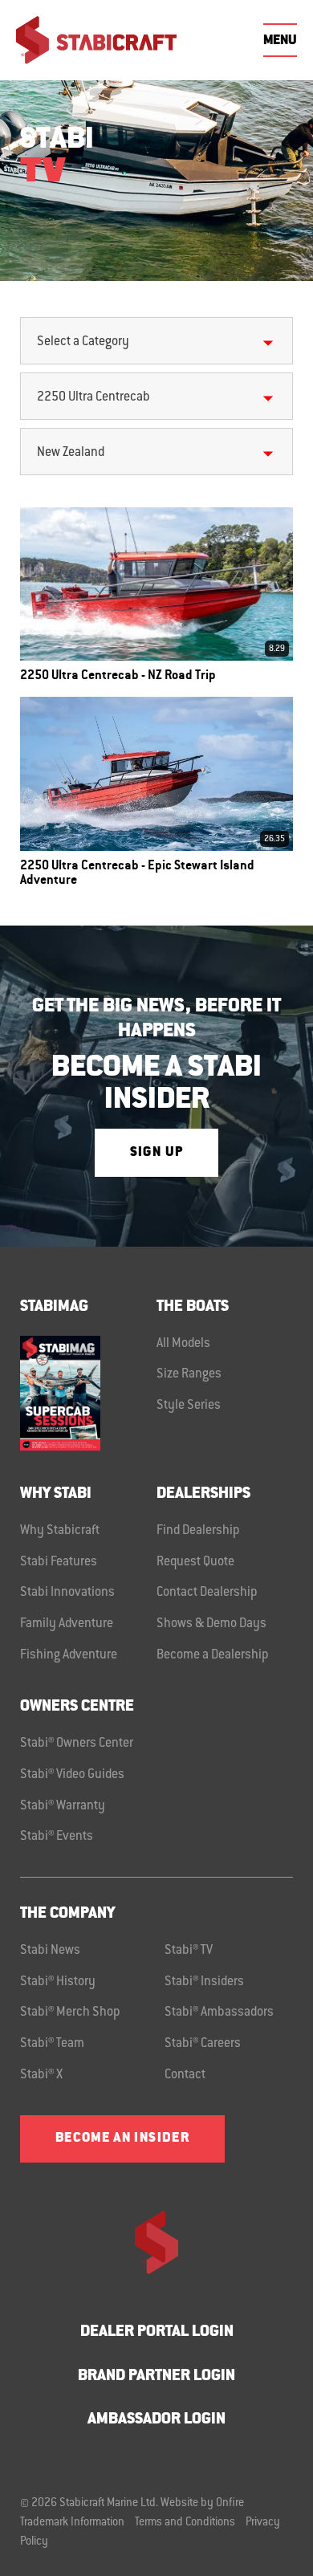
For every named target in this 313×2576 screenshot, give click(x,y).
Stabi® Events (57, 1837)
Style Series (189, 1406)
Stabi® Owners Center (77, 1744)
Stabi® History (58, 1982)
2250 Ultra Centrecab (93, 397)
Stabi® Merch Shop (70, 2012)
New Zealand (71, 453)
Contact (185, 2075)
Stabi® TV (189, 1951)
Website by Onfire (202, 2504)
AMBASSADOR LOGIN (156, 2420)
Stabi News (50, 1951)
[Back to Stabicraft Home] (96, 40)
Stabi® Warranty (63, 1806)
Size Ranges (189, 1374)
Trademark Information (72, 2523)
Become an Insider (122, 2139)
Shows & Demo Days (211, 1624)
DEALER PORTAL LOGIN (157, 2332)
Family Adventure (67, 1624)
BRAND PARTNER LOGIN (156, 2377)
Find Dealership (198, 1531)
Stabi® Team (52, 2044)
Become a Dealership (213, 1655)
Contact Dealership (207, 1593)
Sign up (156, 1153)
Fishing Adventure (69, 1655)
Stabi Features (59, 1562)
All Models (183, 1344)
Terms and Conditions (185, 2523)
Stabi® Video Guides (72, 1775)
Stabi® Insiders (204, 1982)
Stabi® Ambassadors (219, 2012)
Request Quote (195, 1562)
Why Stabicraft (60, 1531)
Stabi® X (41, 2075)
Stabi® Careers (203, 2044)
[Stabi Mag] (88, 1393)
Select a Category (83, 342)
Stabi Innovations (67, 1593)
